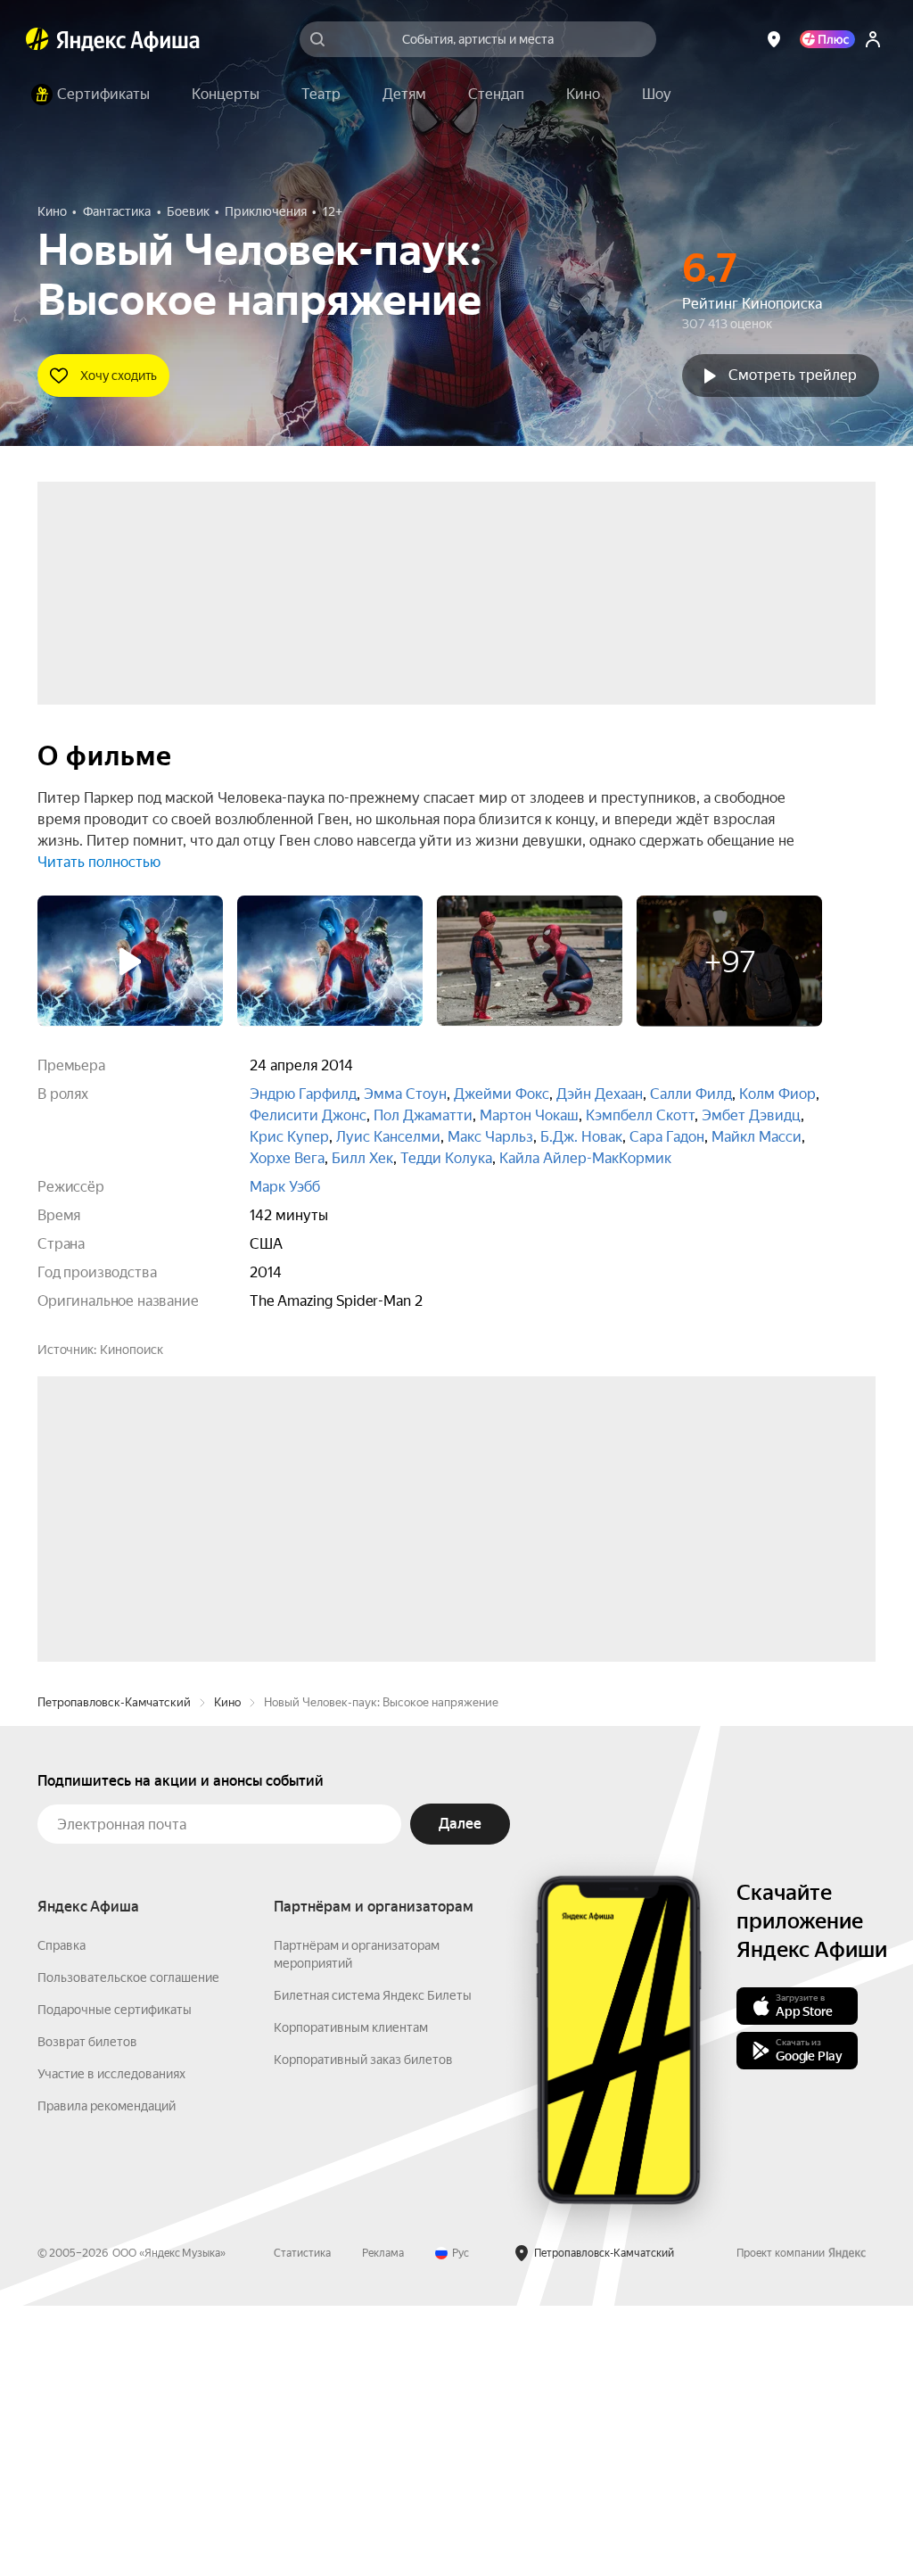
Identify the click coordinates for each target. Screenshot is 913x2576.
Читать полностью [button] (99, 862)
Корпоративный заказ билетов (363, 2330)
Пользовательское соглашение (128, 2248)
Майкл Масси (757, 1137)
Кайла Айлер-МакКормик (585, 1158)
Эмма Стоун (405, 1094)
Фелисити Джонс (308, 1115)
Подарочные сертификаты (115, 2280)
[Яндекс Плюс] (827, 39)
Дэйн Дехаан (600, 1094)
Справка (62, 2216)
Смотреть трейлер (793, 375)
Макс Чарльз (490, 1137)
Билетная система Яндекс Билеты (373, 2266)
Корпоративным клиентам (351, 2298)
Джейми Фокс (502, 1094)
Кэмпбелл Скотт (640, 1115)
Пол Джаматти (423, 1115)
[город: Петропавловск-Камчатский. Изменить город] (774, 39)
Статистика (302, 2523)
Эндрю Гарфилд (303, 1094)
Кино (227, 1973)
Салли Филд (691, 1094)
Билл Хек (362, 1158)
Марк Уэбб (285, 1187)
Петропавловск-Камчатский (114, 1973)
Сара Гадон (667, 1137)
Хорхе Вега (287, 1158)
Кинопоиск (132, 1350)
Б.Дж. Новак (581, 1137)
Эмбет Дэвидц (751, 1115)
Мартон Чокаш (529, 1115)
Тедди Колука (446, 1158)
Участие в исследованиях (111, 2344)
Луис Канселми (388, 1137)
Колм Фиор (777, 1094)
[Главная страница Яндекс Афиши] (37, 39)
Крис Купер (289, 1137)
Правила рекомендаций (107, 2376)
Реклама (383, 2523)
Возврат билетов (87, 2312)
